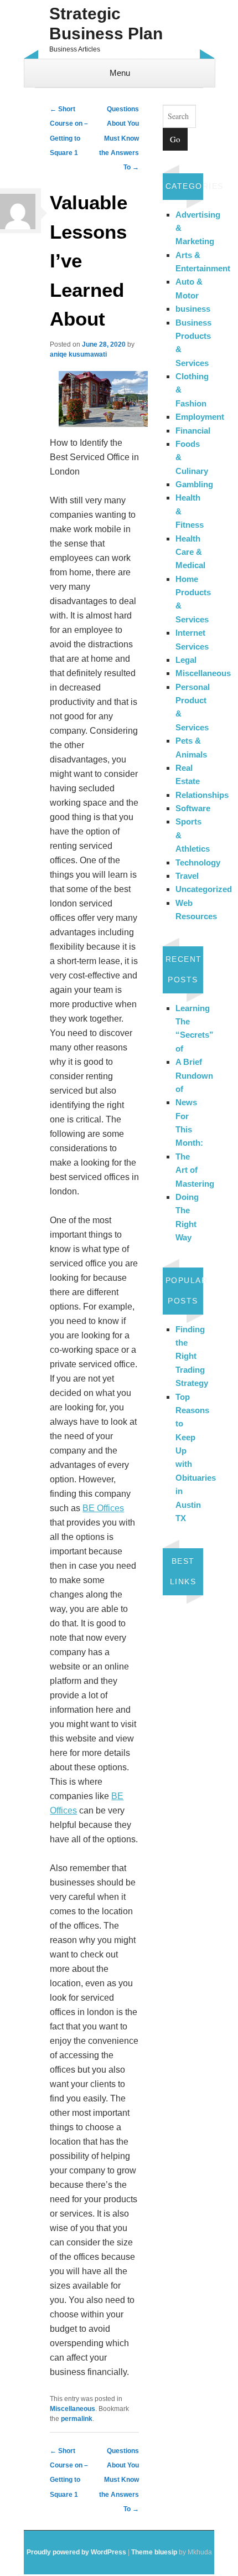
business (193, 309)
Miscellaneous (73, 2409)
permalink (77, 2419)
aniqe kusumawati (78, 354)
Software (193, 808)
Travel (187, 876)
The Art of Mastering (195, 1170)
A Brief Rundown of (194, 1075)
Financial (193, 431)
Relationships (202, 795)
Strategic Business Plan (106, 24)
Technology (198, 862)
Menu (120, 73)
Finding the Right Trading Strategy (192, 1356)
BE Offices (103, 1508)
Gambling (194, 484)
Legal (186, 660)
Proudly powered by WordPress (76, 2552)
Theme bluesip (154, 2552)
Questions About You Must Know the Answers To (119, 138)
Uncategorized (204, 889)
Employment (200, 417)
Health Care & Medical (190, 552)
